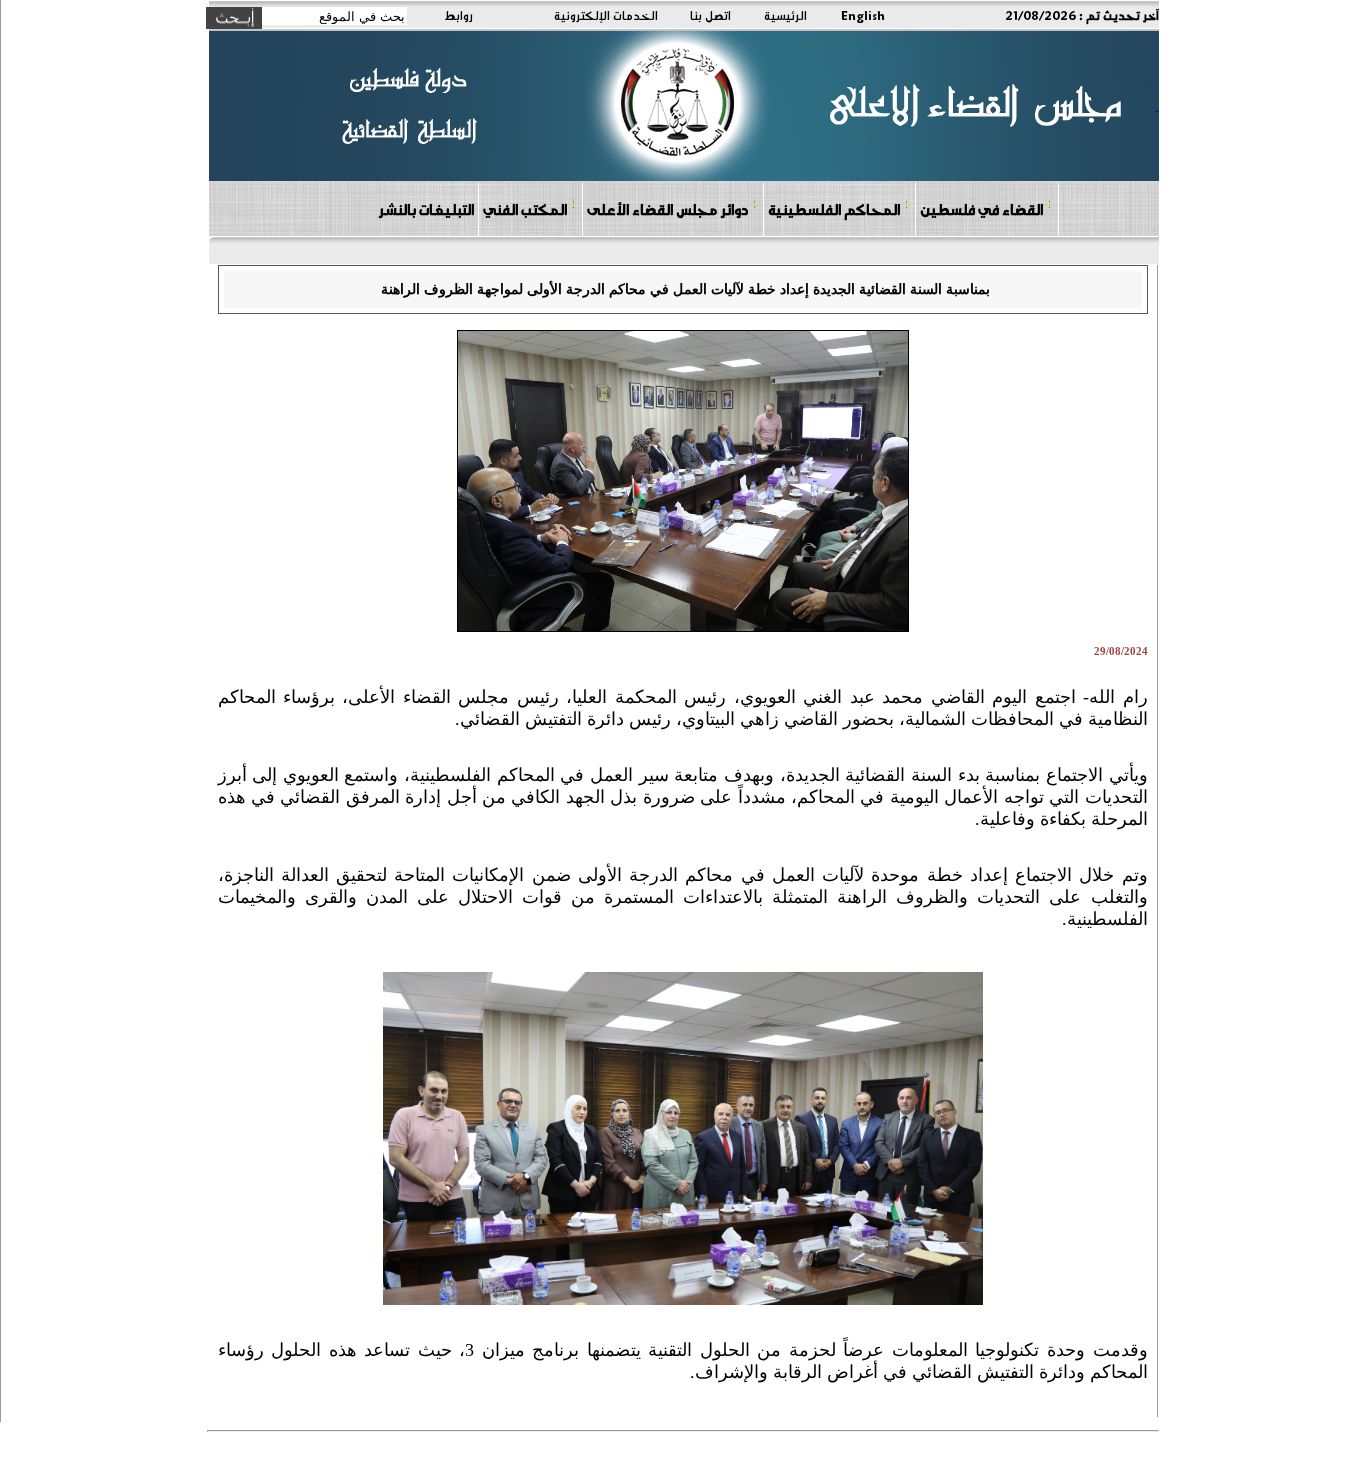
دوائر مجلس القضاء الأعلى (667, 209)
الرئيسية (785, 15)
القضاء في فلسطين (981, 209)
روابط (458, 15)
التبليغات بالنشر (426, 209)
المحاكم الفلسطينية (834, 209)
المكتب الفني (525, 209)
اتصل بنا (710, 15)
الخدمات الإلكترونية (606, 15)
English (863, 15)
